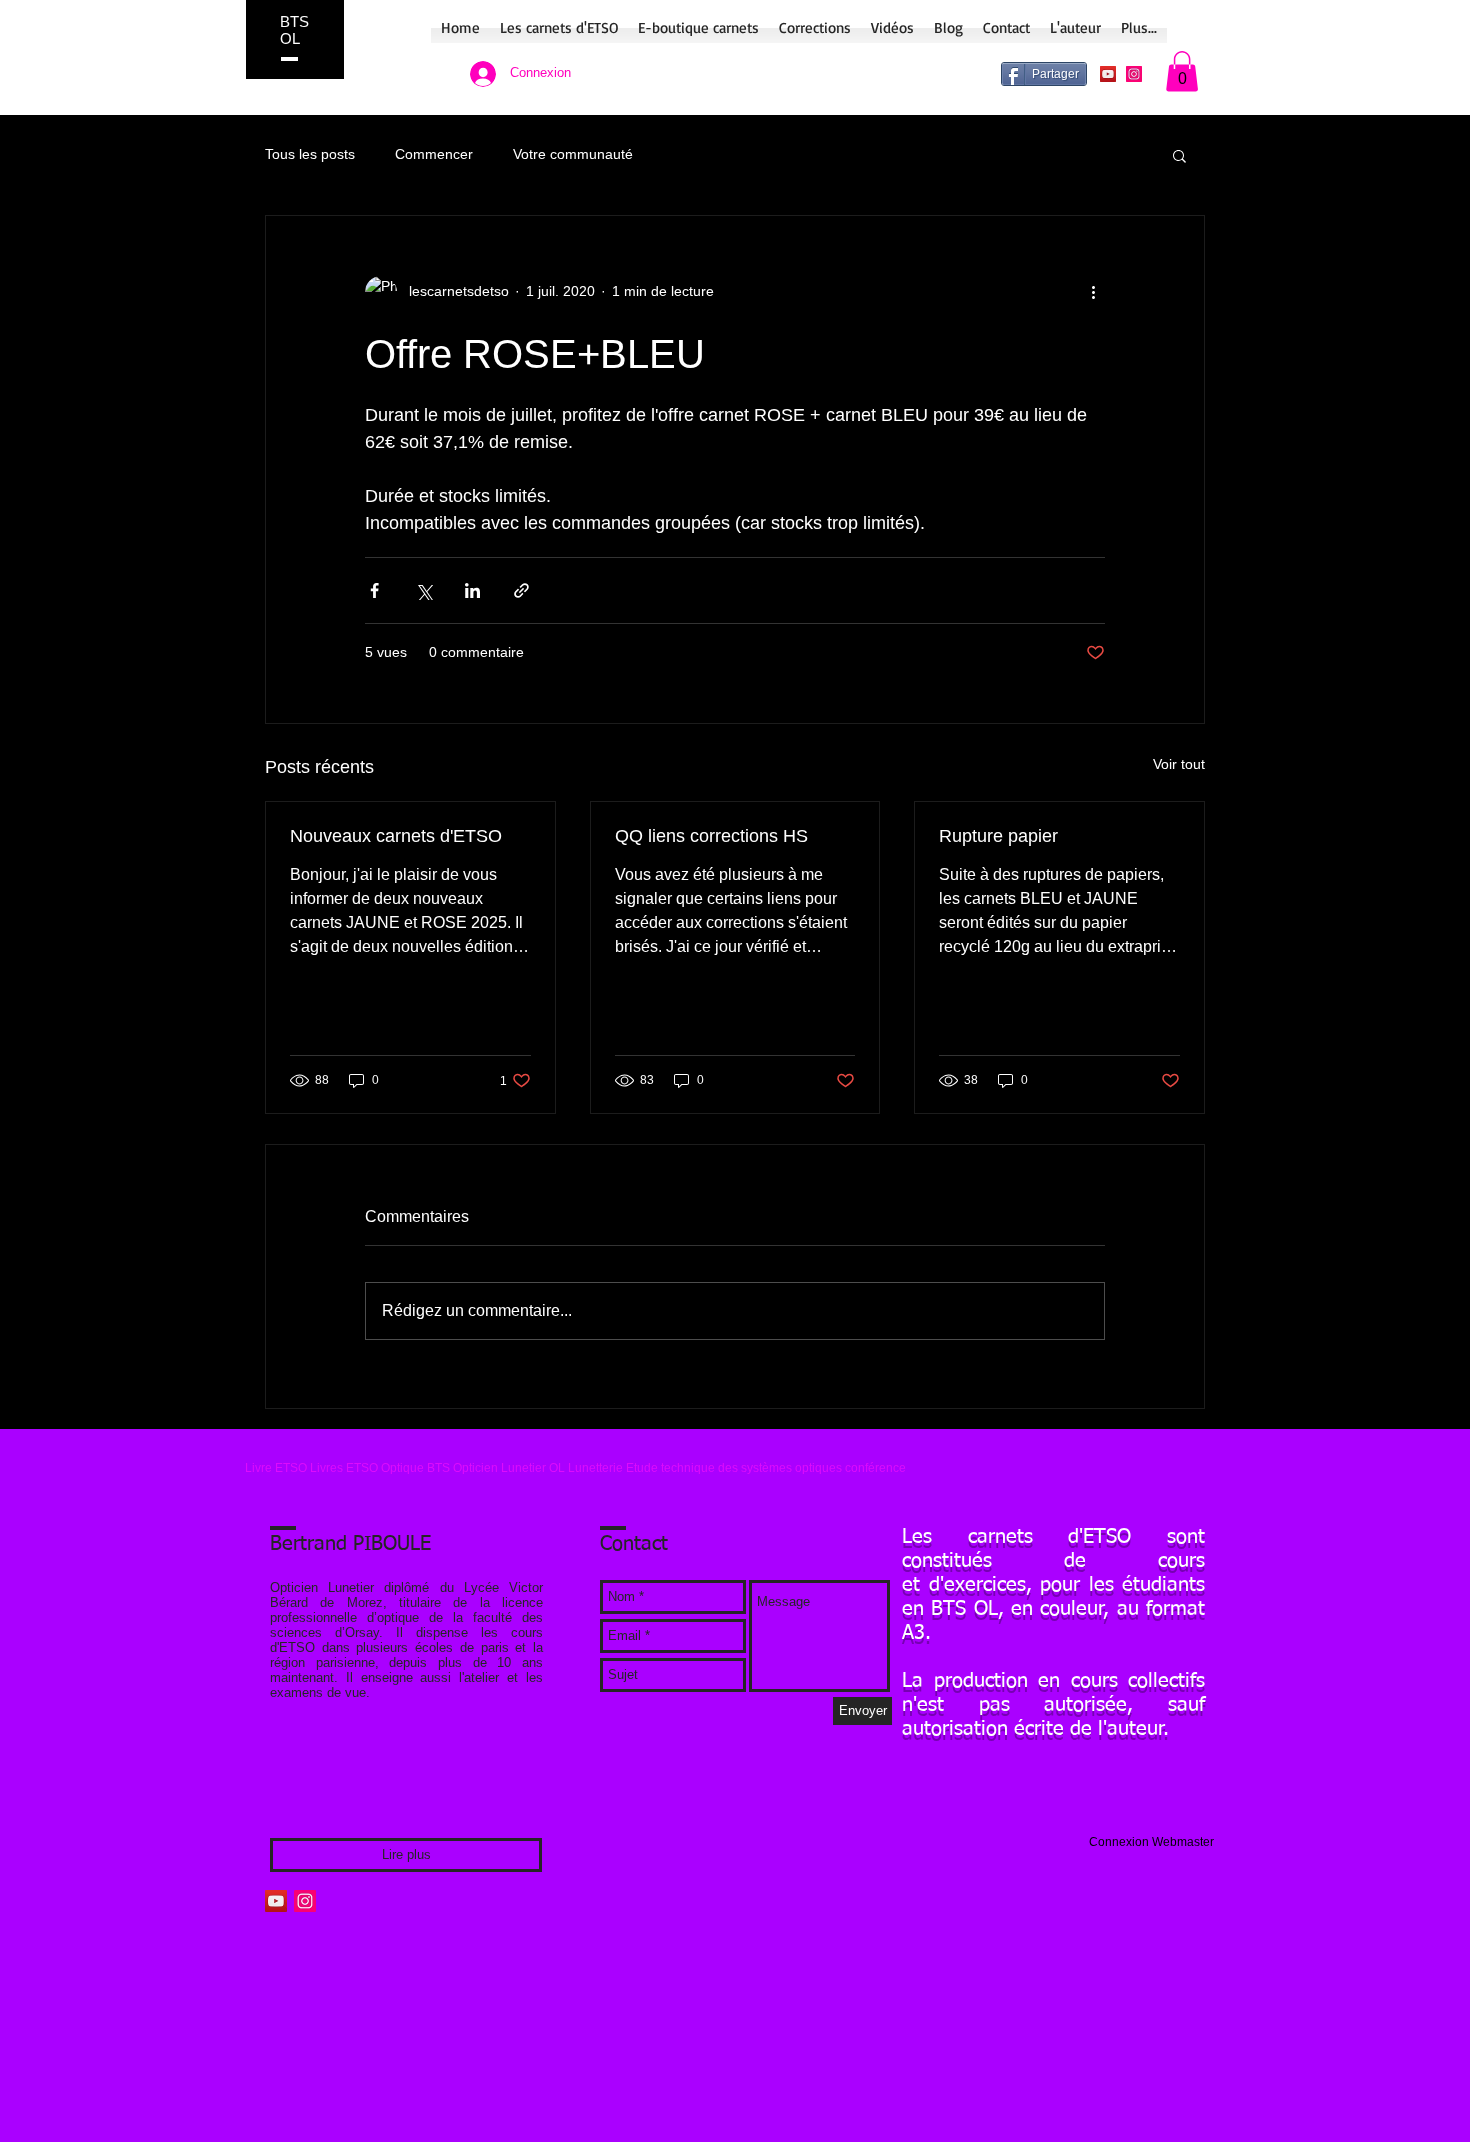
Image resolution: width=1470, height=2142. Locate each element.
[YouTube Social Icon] (1108, 74)
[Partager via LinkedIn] (472, 590)
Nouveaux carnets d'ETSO (396, 836)
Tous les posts (310, 154)
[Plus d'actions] (1093, 292)
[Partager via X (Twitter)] (423, 590)
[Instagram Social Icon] (1134, 74)
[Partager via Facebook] (374, 590)
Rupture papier (998, 836)
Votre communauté (573, 154)
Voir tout (1179, 764)
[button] (1182, 71)
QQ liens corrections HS (711, 836)
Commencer (434, 154)
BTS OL (294, 30)
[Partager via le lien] (521, 590)
